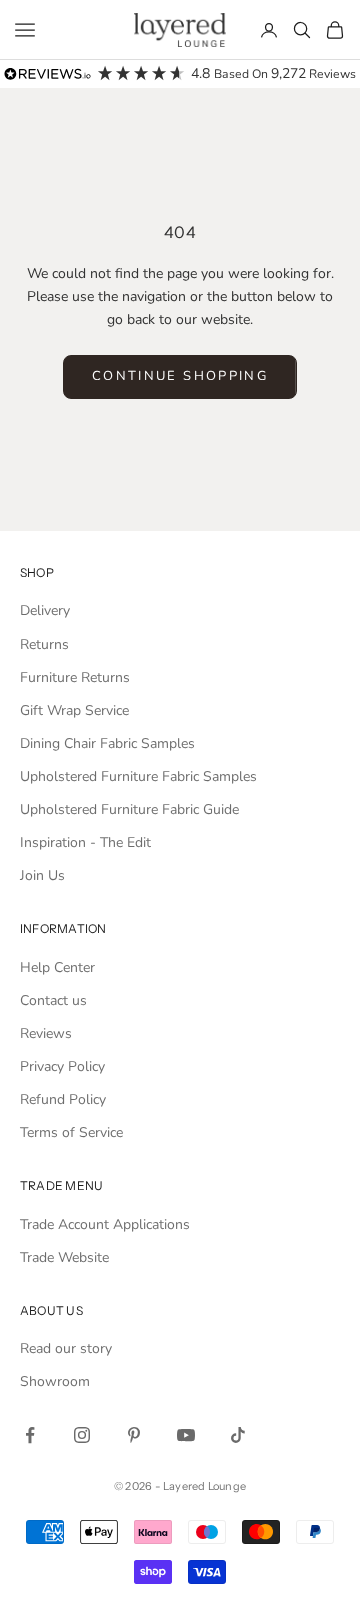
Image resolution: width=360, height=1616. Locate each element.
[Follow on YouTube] (186, 1435)
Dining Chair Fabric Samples (107, 743)
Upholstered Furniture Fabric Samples (138, 776)
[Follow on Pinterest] (134, 1435)
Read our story (66, 1348)
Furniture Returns (75, 677)
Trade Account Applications (105, 1224)
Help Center (57, 967)
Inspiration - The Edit (85, 842)
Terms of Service (71, 1132)
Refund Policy (63, 1099)
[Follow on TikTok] (238, 1435)
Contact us (53, 1000)
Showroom (55, 1381)
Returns (44, 644)
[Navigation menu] (25, 30)
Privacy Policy (62, 1066)
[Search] (302, 30)
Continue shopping (180, 376)
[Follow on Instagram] (82, 1435)
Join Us (42, 875)
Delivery (45, 610)
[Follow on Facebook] (30, 1435)
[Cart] (335, 30)
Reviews (46, 1033)
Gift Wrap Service (74, 710)
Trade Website (64, 1257)
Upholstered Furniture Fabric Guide (129, 809)
